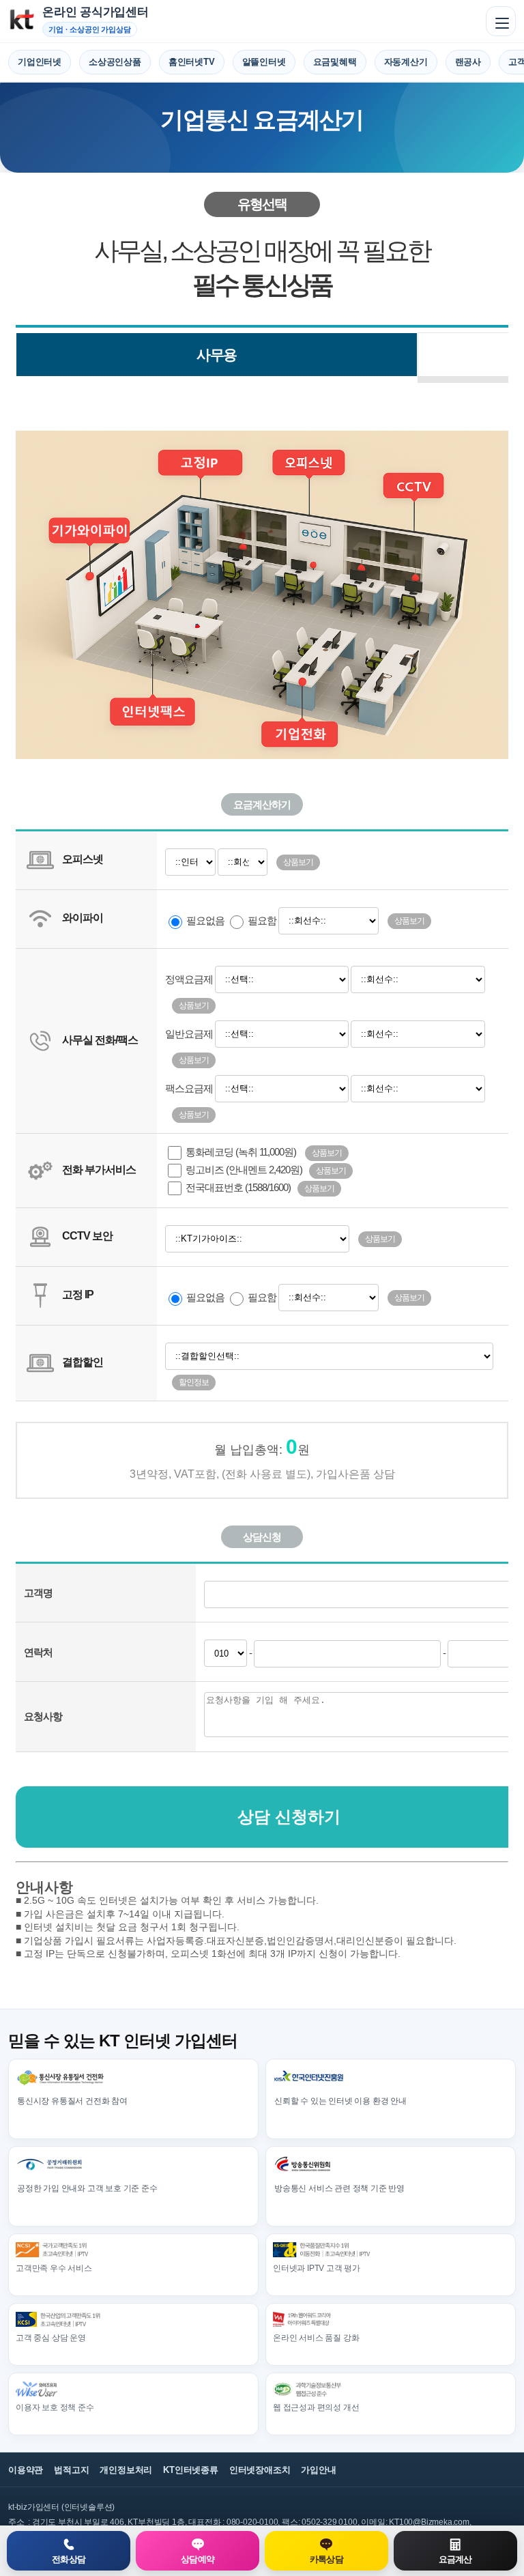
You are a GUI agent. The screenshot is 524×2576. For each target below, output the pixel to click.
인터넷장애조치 (260, 2470)
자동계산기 (406, 62)
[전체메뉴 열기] (501, 21)
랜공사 (468, 62)
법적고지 (71, 2470)
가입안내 (318, 2470)
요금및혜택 (335, 62)
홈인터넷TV (192, 62)
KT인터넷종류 (191, 2470)
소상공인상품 (115, 62)
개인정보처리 (126, 2470)
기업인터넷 (40, 62)
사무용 (217, 355)
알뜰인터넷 (264, 62)
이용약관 (26, 2470)
